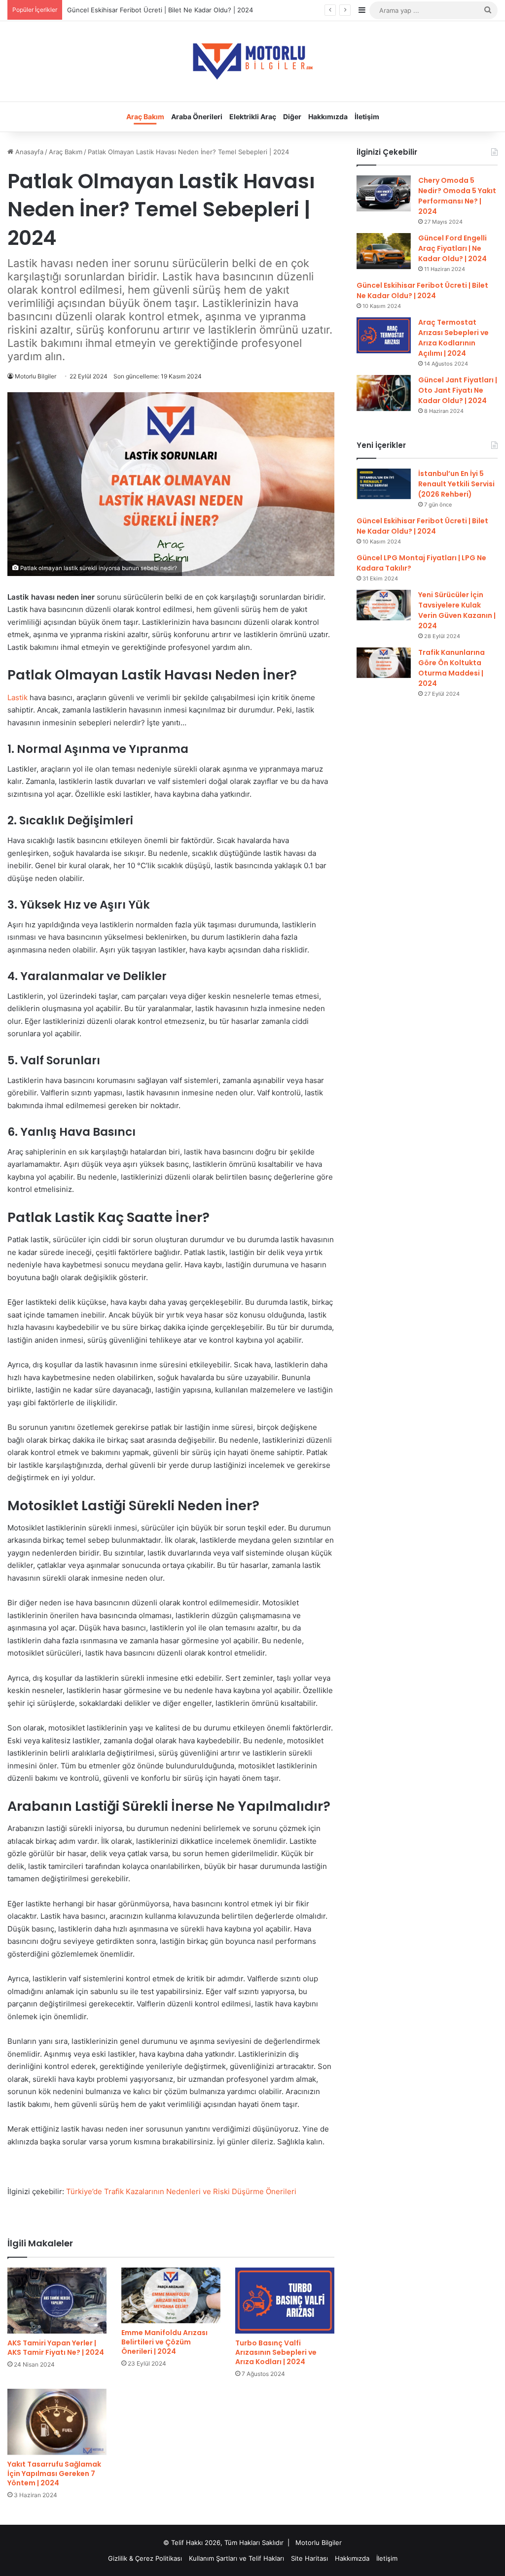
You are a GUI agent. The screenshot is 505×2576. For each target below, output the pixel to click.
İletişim (367, 117)
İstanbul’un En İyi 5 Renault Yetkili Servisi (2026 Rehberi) (456, 484)
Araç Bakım (145, 117)
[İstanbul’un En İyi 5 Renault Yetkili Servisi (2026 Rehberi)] (384, 484)
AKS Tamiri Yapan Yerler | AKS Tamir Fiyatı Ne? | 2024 (56, 2348)
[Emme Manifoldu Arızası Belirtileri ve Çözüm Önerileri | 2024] (171, 2295)
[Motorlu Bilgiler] (252, 61)
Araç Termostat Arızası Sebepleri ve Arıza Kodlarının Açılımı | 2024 (453, 338)
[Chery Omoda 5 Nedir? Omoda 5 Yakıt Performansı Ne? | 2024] (384, 193)
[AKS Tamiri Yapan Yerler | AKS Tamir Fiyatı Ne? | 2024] (57, 2301)
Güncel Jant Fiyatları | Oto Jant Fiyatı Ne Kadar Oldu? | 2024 (458, 390)
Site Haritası (309, 2558)
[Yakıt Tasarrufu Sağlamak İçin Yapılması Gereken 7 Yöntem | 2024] (57, 2422)
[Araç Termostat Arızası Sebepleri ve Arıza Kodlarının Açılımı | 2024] (384, 335)
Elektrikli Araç (253, 117)
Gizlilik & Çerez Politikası (145, 2558)
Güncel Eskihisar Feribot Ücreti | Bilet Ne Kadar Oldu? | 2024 (422, 290)
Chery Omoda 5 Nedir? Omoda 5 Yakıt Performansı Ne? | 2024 (457, 196)
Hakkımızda (328, 117)
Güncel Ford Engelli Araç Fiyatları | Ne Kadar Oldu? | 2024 (452, 248)
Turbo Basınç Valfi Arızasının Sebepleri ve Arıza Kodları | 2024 (276, 2352)
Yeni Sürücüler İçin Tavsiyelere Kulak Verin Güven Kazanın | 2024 (457, 610)
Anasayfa (28, 152)
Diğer (292, 117)
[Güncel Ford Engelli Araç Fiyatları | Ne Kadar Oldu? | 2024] (384, 251)
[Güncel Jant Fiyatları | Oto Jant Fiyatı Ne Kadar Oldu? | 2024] (384, 393)
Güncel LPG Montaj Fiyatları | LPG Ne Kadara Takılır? (147, 10)
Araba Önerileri (197, 117)
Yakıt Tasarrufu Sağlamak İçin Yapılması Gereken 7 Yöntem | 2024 (54, 2474)
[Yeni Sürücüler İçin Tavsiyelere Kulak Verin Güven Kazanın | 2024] (384, 605)
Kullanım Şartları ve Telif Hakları (236, 2558)
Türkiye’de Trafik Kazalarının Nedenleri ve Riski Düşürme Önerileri (181, 2191)
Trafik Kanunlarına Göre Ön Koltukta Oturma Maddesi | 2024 (451, 668)
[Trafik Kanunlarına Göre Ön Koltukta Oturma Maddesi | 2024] (384, 663)
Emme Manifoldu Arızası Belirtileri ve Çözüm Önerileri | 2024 (164, 2342)
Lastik (18, 697)
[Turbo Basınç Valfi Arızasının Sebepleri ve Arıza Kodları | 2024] (285, 2301)
